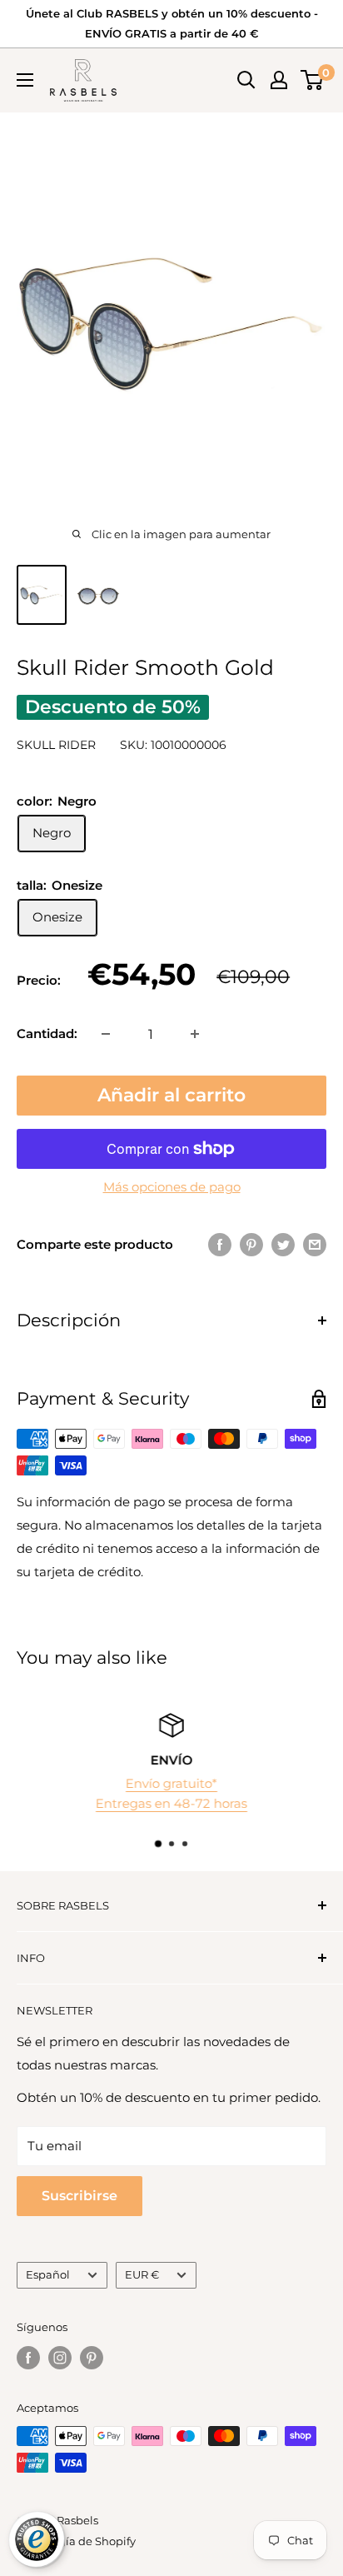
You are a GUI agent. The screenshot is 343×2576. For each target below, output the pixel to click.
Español (48, 2275)
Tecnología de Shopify (76, 2541)
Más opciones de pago (172, 1187)
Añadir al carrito (171, 1095)
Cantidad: (47, 1033)
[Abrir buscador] (246, 80)
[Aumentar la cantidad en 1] (195, 1034)
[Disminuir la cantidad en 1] (106, 1034)
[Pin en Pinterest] (251, 1244)
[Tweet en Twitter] (283, 1244)
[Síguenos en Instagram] (60, 2358)
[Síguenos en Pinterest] (92, 2358)
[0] (313, 80)
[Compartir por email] (315, 1244)
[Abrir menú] (25, 80)
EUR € (142, 2275)
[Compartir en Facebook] (220, 1244)
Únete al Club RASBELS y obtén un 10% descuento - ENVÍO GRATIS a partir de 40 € (172, 23)
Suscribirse (80, 2196)
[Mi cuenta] (279, 80)
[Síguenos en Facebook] (28, 2358)
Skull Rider (56, 745)
